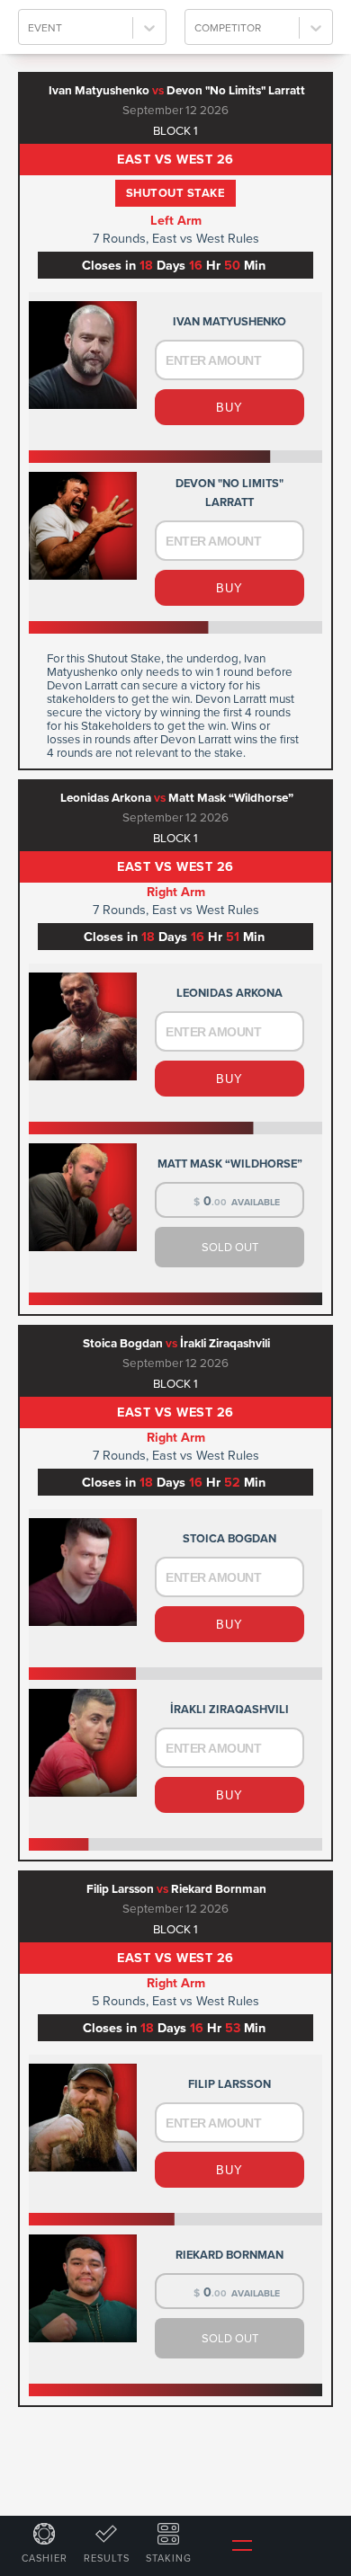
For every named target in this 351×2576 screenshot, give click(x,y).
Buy (229, 408)
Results (107, 2558)
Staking (169, 2558)
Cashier (45, 2558)
